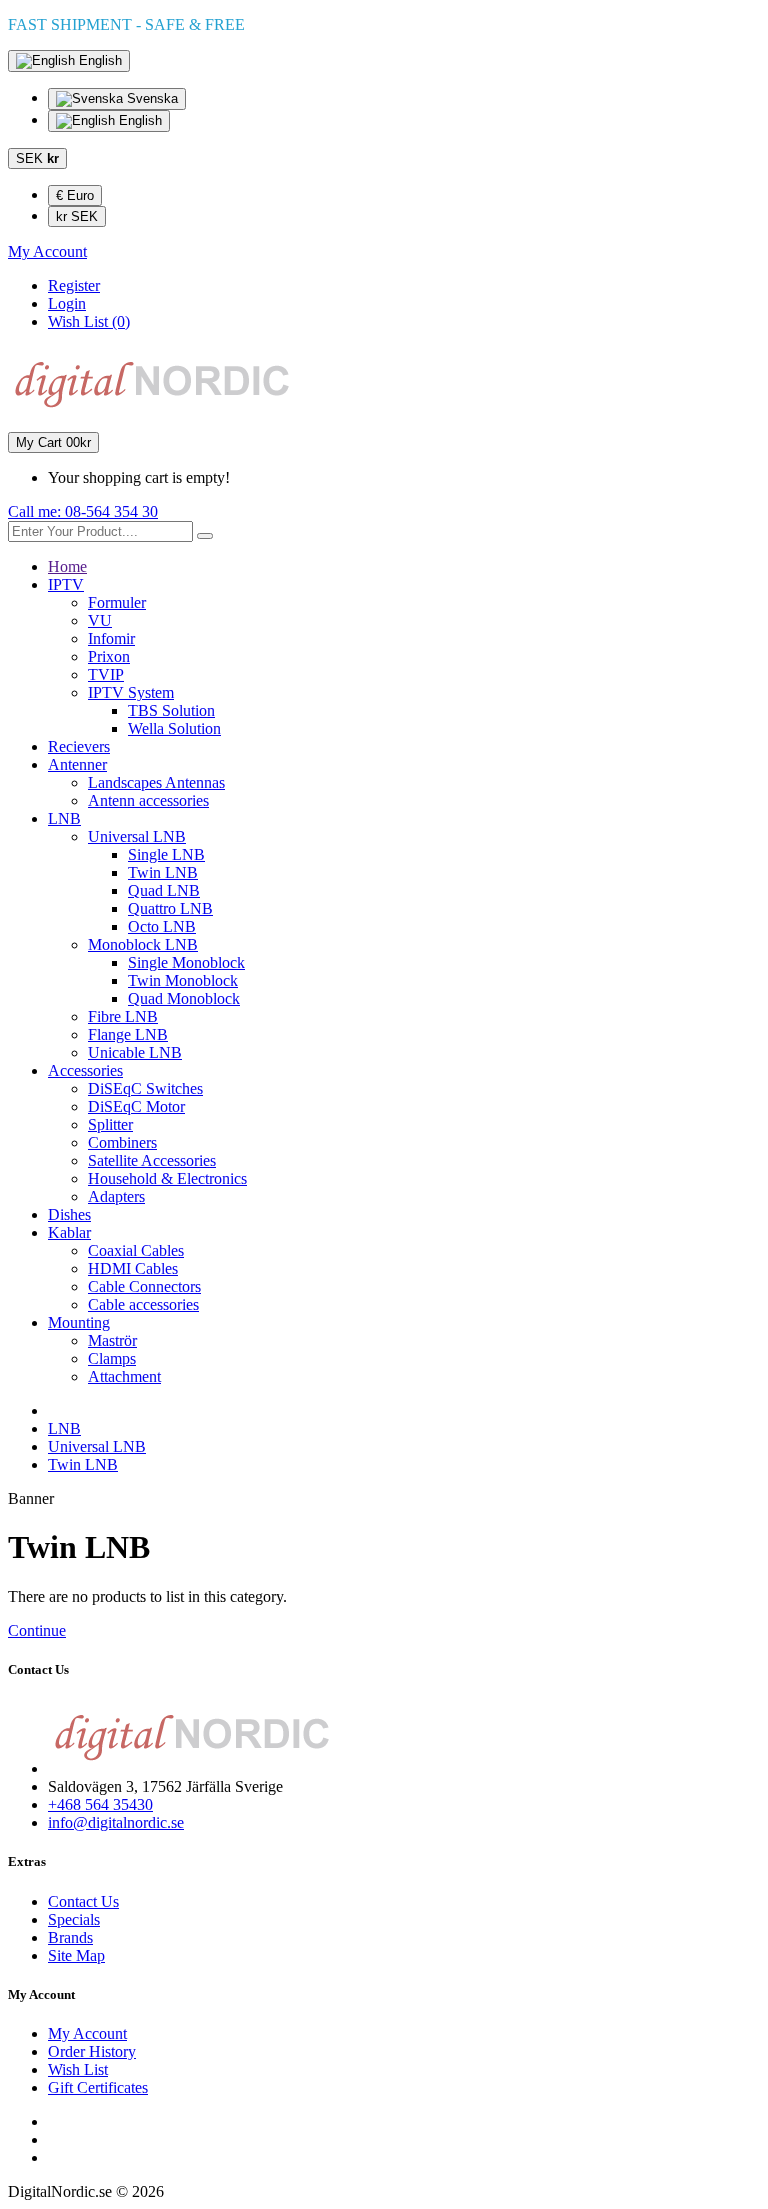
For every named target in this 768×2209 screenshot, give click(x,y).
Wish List (78, 2069)
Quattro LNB (170, 908)
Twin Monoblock (183, 980)
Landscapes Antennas (156, 782)
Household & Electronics (167, 1178)
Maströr (112, 1340)
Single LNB (166, 854)
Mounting (79, 1322)
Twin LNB (163, 872)
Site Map (76, 1955)
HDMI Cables (133, 1268)
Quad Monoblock (184, 998)
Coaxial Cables (136, 1250)
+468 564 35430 (100, 1804)
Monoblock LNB (143, 944)
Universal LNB (137, 836)
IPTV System (131, 692)
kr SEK (77, 216)
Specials (74, 1919)
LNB (64, 818)
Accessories (85, 1070)
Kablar (69, 1232)
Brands (70, 1937)
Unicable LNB (135, 1052)
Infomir (111, 638)
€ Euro (75, 195)
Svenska (150, 98)
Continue (37, 1630)
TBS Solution (171, 710)
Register (74, 285)
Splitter (110, 1124)
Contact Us (83, 1901)
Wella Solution (174, 728)
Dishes (69, 1214)
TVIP (106, 674)
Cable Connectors (144, 1286)
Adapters (116, 1196)
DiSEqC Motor (136, 1106)
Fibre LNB (123, 1016)
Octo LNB (162, 926)
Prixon (109, 656)
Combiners (122, 1142)
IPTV (66, 584)
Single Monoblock (186, 962)
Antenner (77, 764)
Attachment (124, 1376)
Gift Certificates (98, 2087)
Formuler (117, 602)
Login (67, 303)
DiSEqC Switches (145, 1088)
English (138, 120)
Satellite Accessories (152, 1160)
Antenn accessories (148, 800)
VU (100, 620)
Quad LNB (164, 890)
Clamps (112, 1358)
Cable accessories (143, 1304)
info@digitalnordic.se (116, 1822)
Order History (92, 2051)
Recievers (79, 746)
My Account (87, 2033)
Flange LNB (128, 1034)
